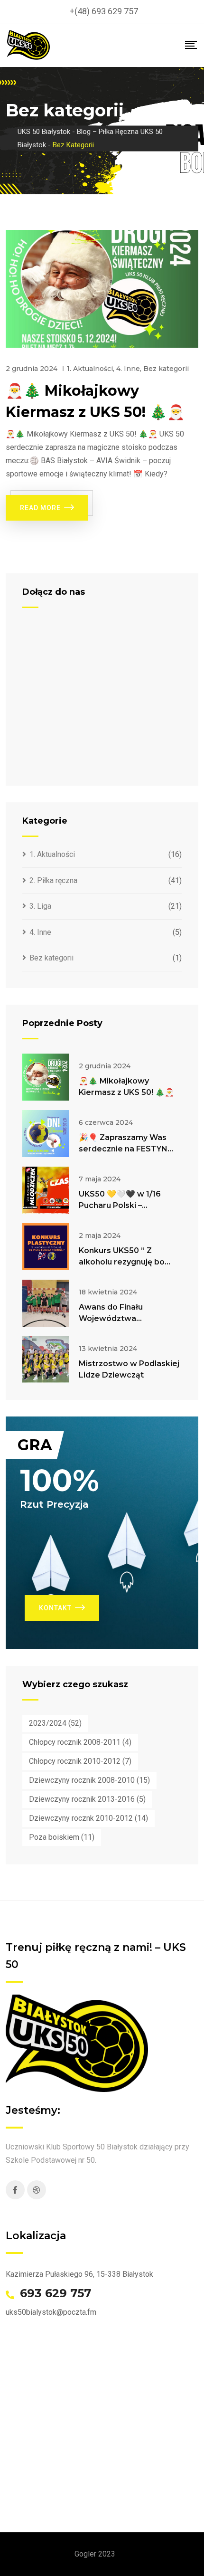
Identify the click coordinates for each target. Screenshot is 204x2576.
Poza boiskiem (62, 1837)
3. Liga (40, 906)
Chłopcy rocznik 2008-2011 (80, 1742)
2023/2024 (55, 1723)
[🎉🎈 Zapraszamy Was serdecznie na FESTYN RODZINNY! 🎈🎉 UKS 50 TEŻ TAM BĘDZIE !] (46, 1134)
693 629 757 (56, 2293)
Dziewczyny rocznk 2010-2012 (88, 1818)
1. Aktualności (90, 369)
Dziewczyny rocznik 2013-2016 (87, 1799)
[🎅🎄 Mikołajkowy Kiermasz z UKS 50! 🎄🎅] (46, 1077)
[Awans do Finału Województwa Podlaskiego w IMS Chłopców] (46, 1303)
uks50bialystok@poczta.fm (51, 2312)
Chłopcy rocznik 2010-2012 (80, 1761)
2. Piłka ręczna (53, 880)
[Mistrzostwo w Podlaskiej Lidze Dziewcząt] (46, 1360)
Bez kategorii (166, 369)
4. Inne (128, 369)
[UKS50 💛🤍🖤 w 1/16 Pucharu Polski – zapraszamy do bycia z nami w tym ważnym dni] (46, 1190)
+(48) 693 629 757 (104, 11)
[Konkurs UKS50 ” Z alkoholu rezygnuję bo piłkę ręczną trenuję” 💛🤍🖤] (46, 1247)
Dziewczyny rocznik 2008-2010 (89, 1780)
